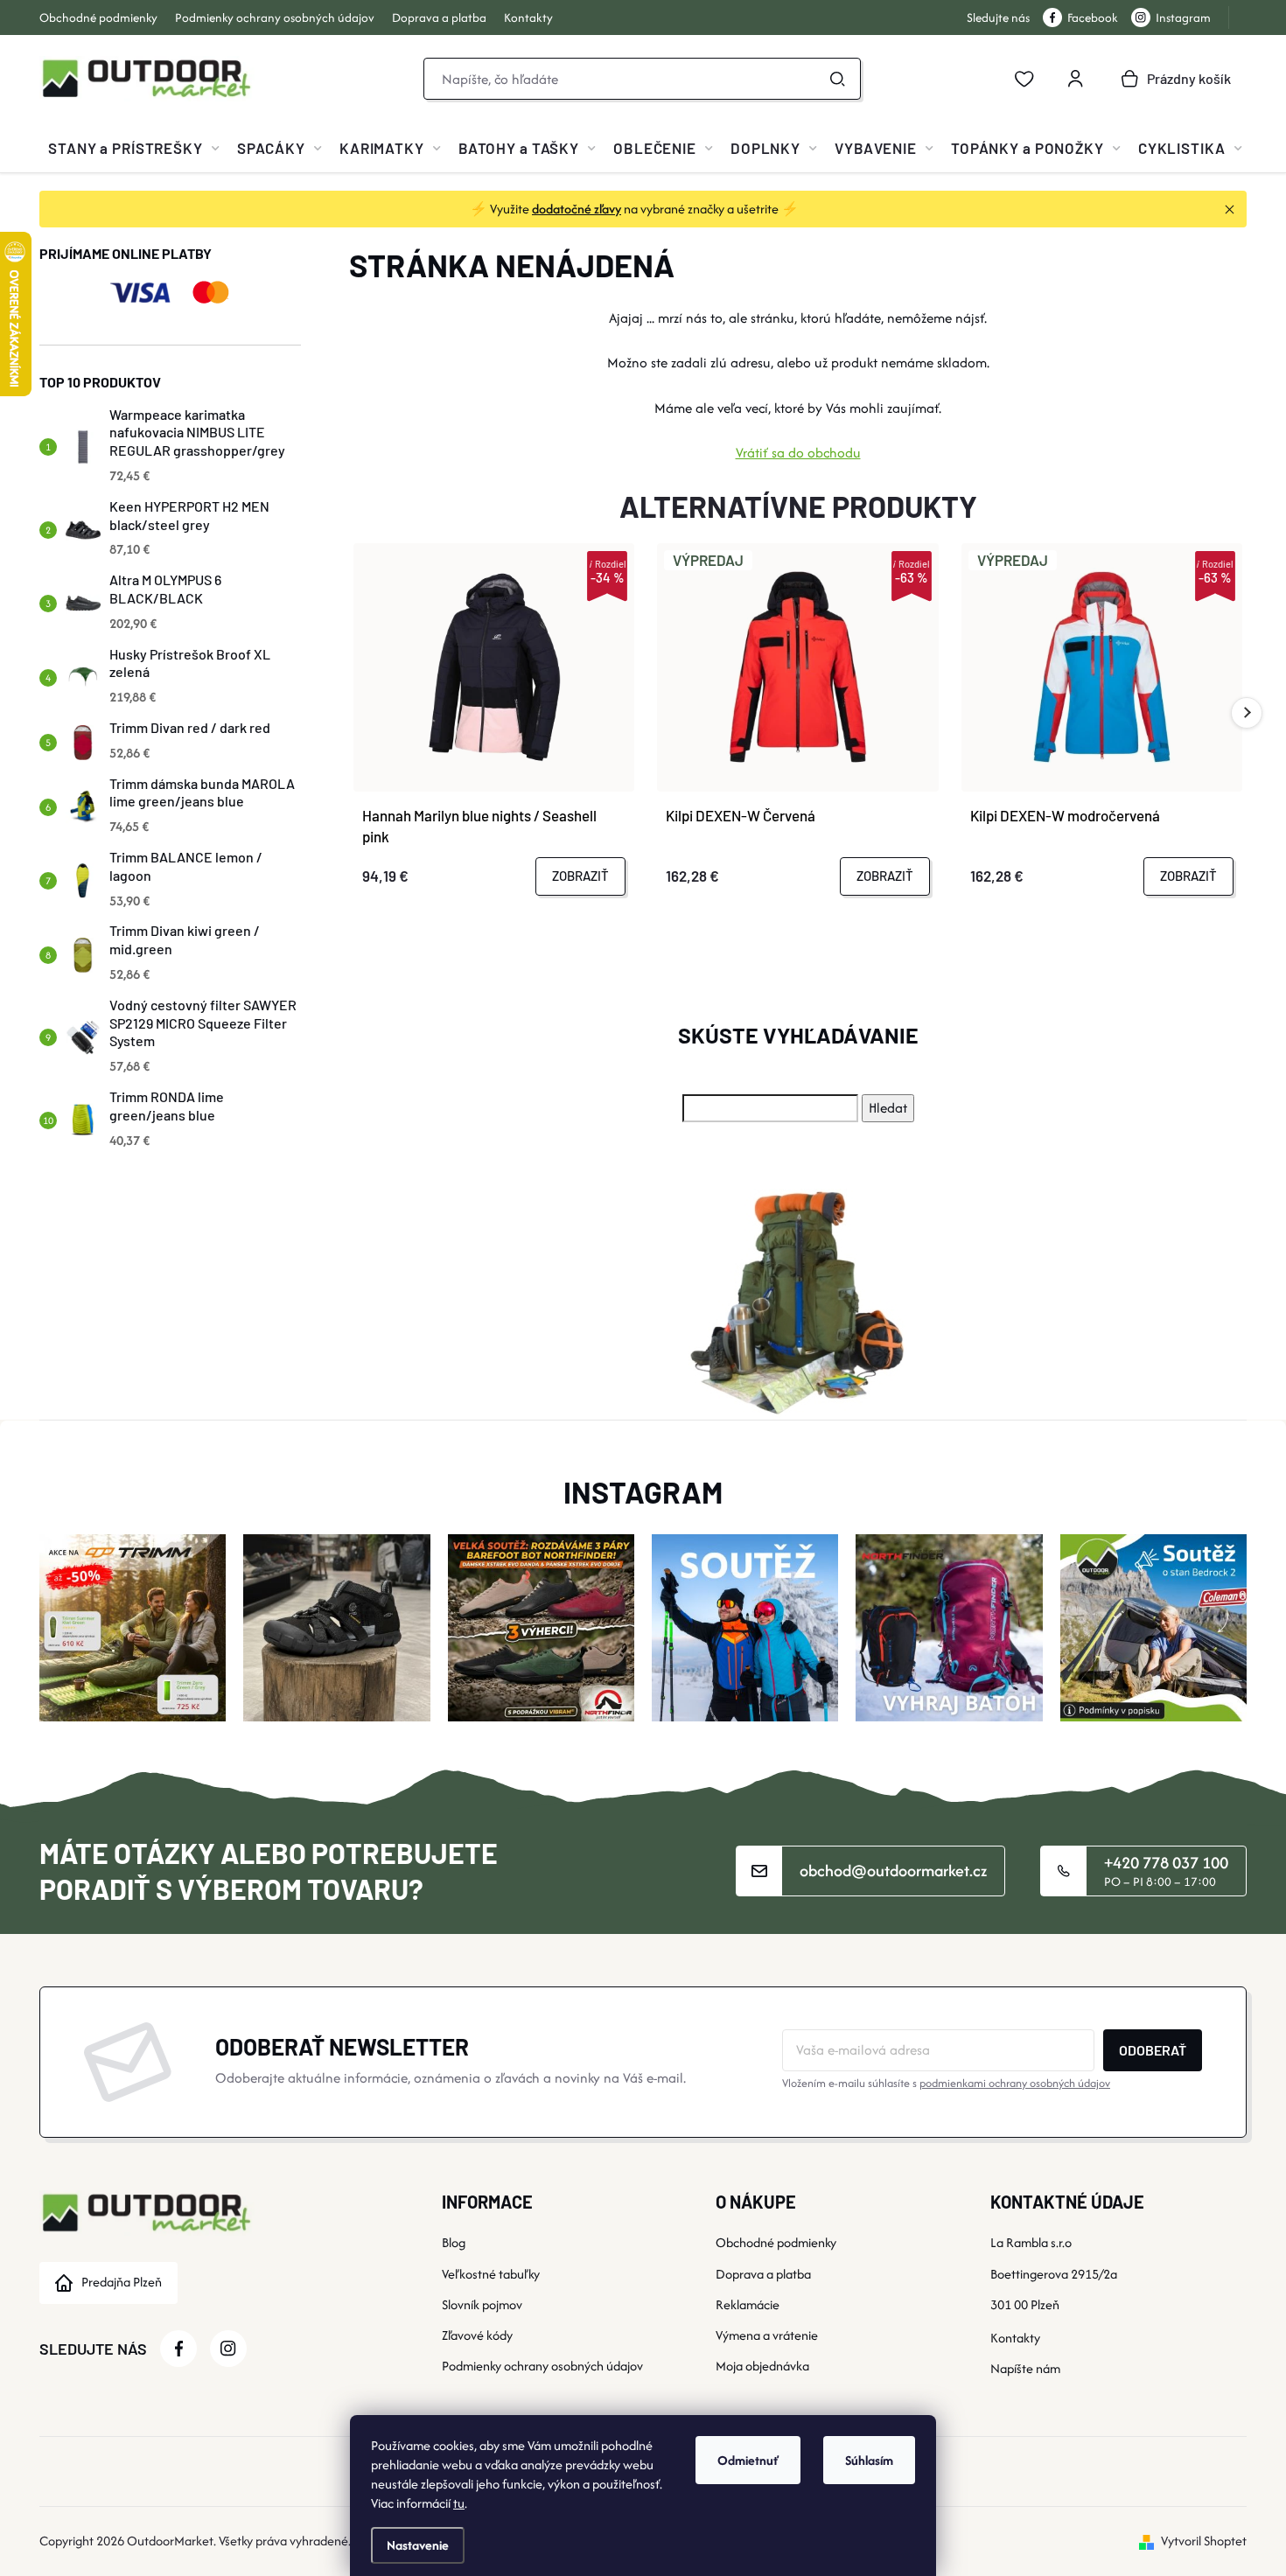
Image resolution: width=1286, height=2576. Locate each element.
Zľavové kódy (477, 2335)
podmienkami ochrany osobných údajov (1015, 2083)
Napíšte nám (1025, 2368)
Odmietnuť (748, 2460)
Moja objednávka (762, 2366)
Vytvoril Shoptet (1204, 2541)
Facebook (1093, 17)
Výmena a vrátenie (767, 2335)
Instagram (1183, 17)
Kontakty (528, 17)
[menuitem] (134, 148)
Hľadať (837, 79)
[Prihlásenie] (1075, 79)
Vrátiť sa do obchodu (798, 453)
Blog (454, 2242)
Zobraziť (580, 876)
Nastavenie (418, 2545)
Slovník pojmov (482, 2304)
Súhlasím (869, 2460)
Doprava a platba (439, 17)
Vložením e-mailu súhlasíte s (946, 2083)
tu (459, 2503)
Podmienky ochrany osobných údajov (275, 17)
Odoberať (1153, 2050)
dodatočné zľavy (577, 209)
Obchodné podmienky (98, 17)
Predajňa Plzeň (122, 2282)
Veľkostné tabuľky (491, 2274)
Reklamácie (748, 2304)
